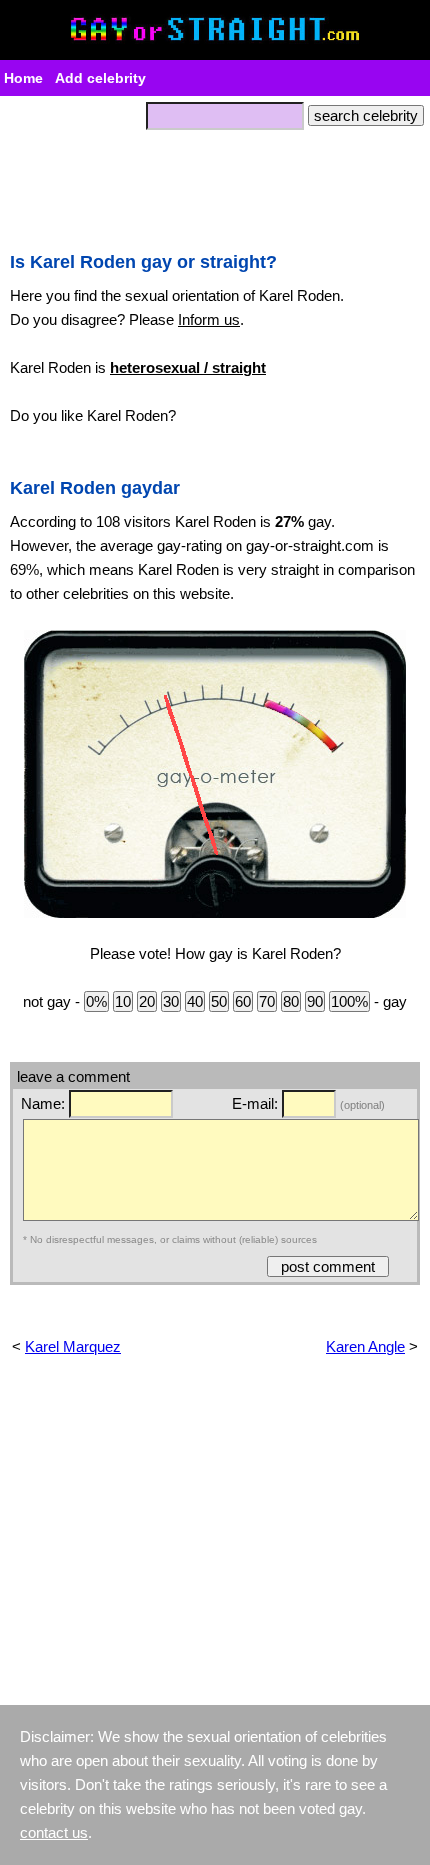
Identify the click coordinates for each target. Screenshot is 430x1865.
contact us (54, 1832)
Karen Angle (365, 1346)
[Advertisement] (215, 185)
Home (23, 78)
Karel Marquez (73, 1346)
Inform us (209, 319)
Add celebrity (100, 78)
